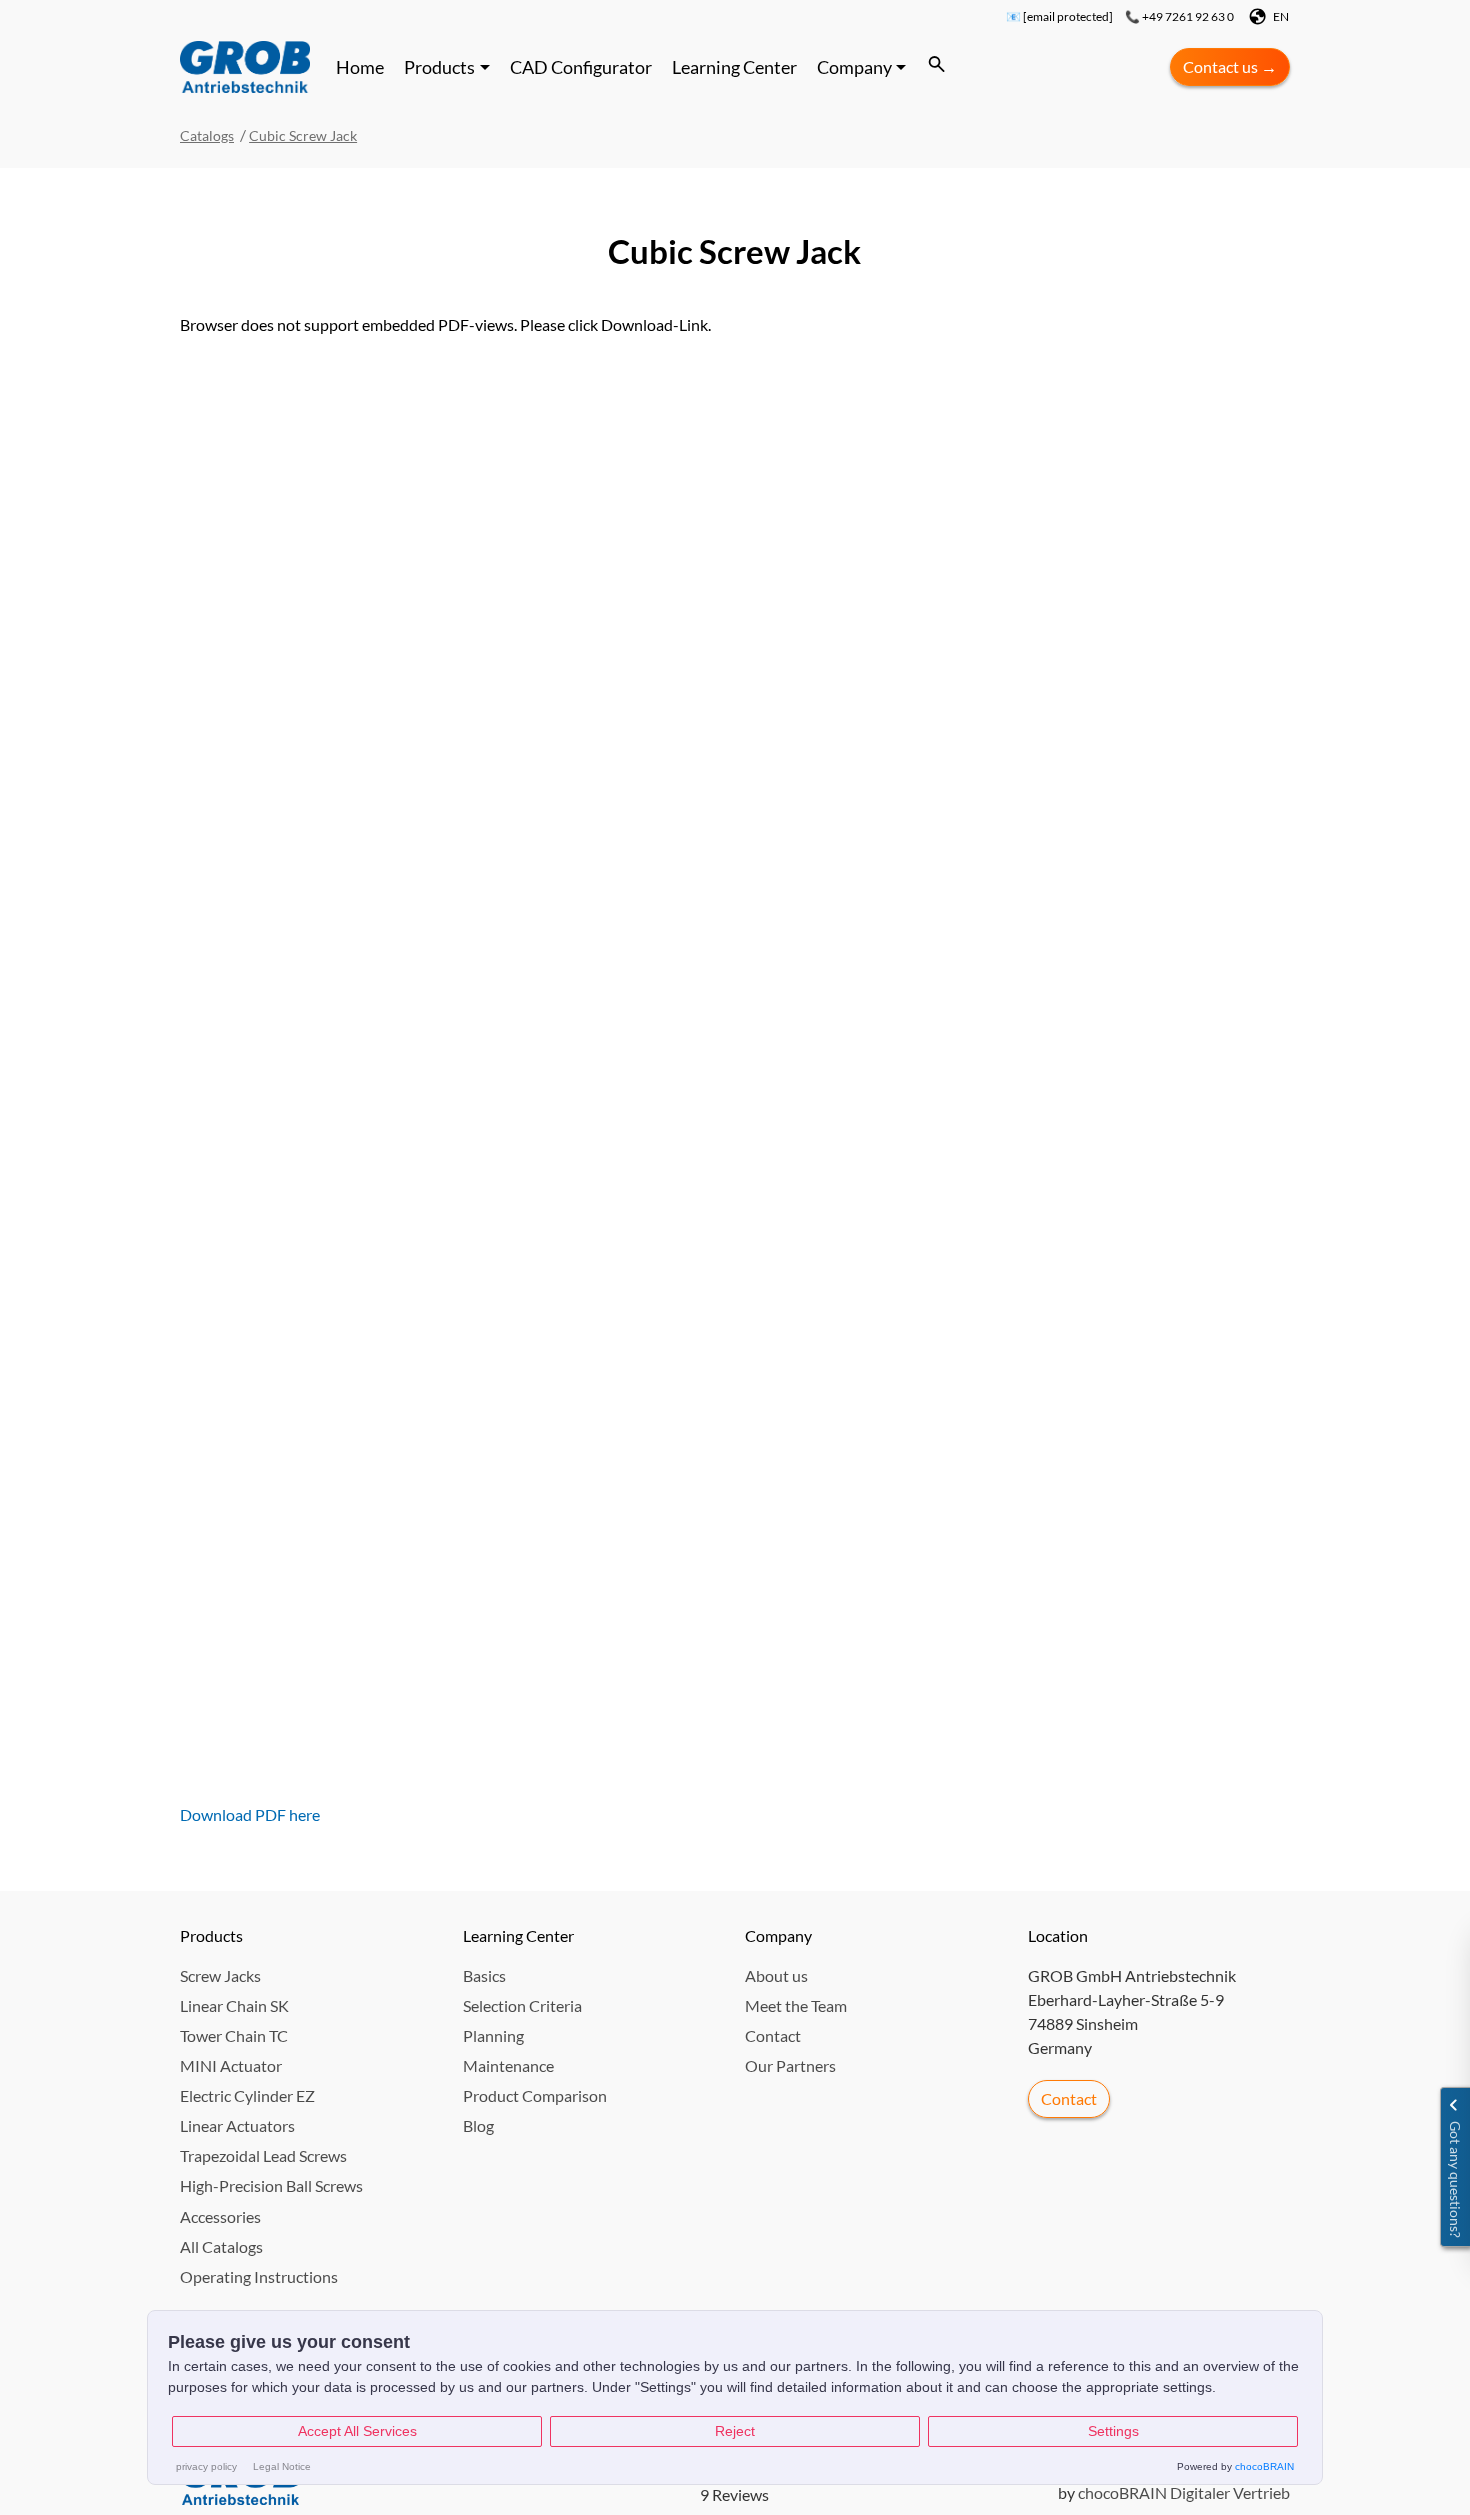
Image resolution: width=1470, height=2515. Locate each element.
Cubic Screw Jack (303, 135)
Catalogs (207, 135)
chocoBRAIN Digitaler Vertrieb (1184, 2492)
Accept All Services (357, 2431)
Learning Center (734, 67)
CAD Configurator (581, 67)
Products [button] (439, 67)
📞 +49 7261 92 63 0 (1179, 16)
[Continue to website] (245, 67)
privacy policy (206, 2466)
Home (360, 67)
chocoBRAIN (1264, 2466)
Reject (735, 2431)
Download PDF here (250, 1814)
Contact (1069, 2098)
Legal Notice (282, 2466)
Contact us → (1230, 66)
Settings (1113, 2431)
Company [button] (854, 67)
